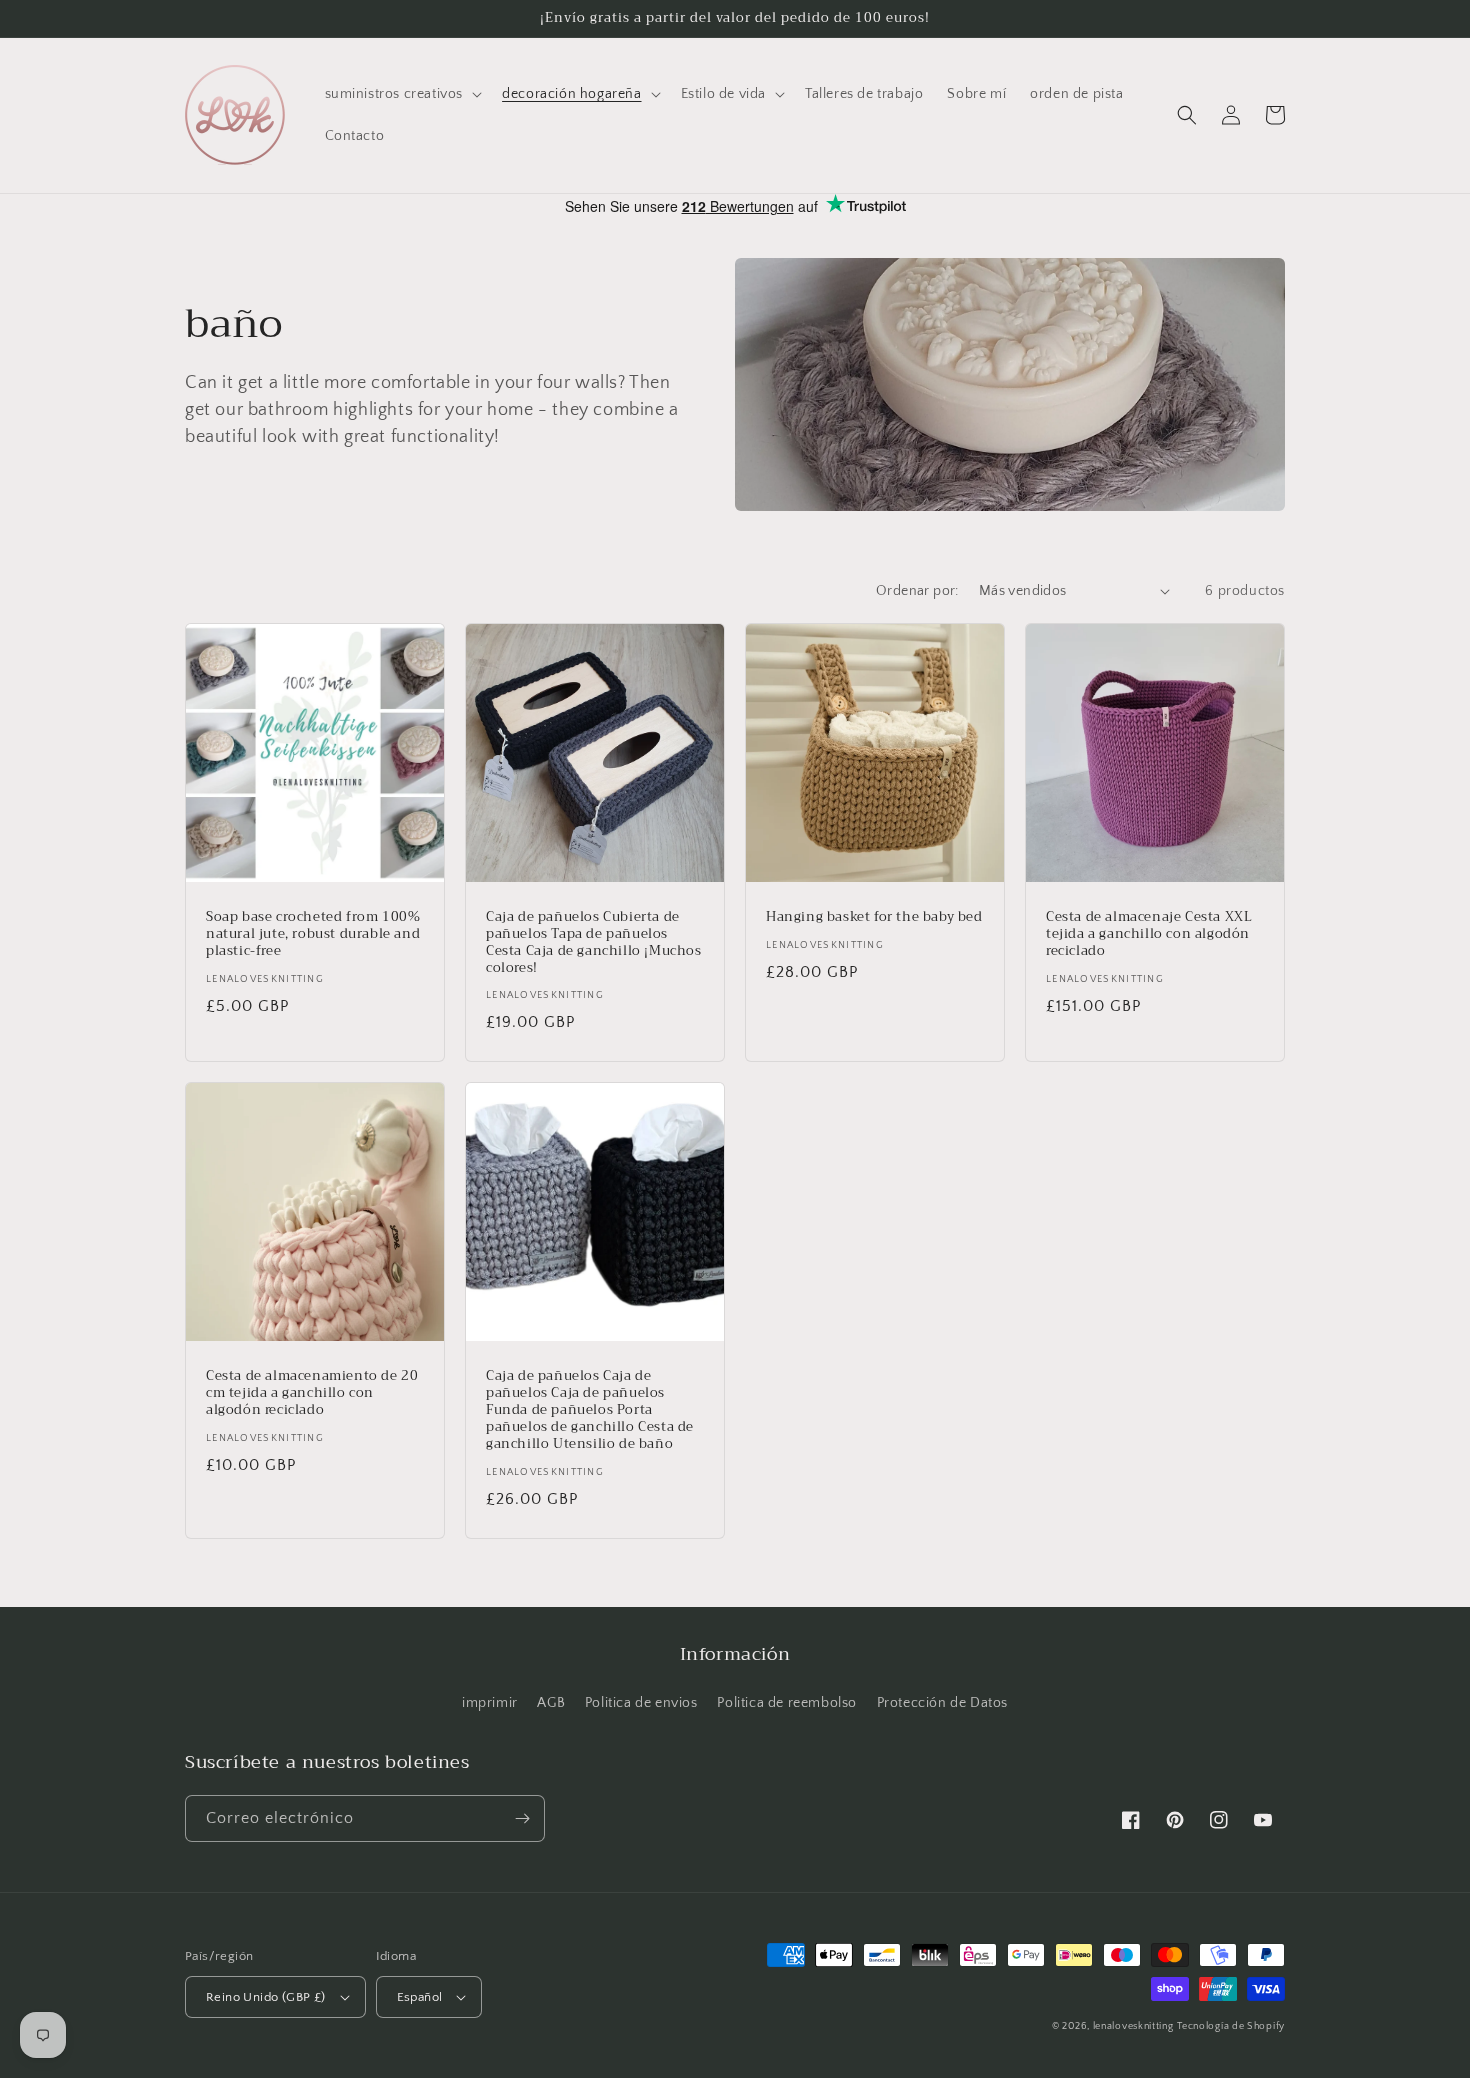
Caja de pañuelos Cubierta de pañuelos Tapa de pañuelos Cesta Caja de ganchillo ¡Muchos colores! (594, 943)
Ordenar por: (917, 591)
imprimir (490, 1703)
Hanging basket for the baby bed (874, 917)
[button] (402, 94)
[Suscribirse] (522, 1818)
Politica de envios (641, 1703)
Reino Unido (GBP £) (266, 1997)
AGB (551, 1703)
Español (420, 1997)
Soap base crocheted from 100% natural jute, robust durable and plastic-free (313, 934)
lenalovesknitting (1133, 2026)
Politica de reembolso (787, 1703)
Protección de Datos (942, 1703)
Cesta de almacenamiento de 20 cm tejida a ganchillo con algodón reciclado (312, 1393)
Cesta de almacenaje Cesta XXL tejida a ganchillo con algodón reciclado (1149, 934)
